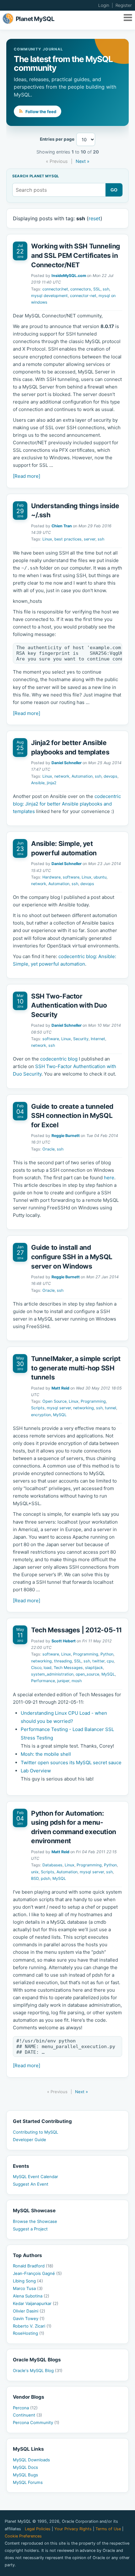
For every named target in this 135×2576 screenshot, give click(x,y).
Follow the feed (40, 112)
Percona (25, 2408)
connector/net (55, 289)
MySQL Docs (25, 2467)
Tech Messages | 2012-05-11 (76, 1630)
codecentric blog (59, 1059)
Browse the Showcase (35, 2221)
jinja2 (52, 783)
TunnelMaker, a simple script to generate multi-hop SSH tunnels (76, 1368)
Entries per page (57, 139)
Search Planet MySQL (36, 176)
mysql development (49, 296)
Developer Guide (30, 2140)
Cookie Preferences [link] (23, 2536)
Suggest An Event (31, 2184)
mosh (77, 1681)
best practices (68, 539)
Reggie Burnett (66, 1136)
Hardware (51, 877)
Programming (93, 1401)
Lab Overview (36, 1771)
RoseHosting (29, 2333)
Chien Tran (62, 526)
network (62, 776)
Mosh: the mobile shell (46, 1754)
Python (107, 1654)
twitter (98, 1661)
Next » (83, 161)
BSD (35, 1878)
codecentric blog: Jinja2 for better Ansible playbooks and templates (67, 804)
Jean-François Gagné (37, 2273)
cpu (110, 1661)
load (48, 1668)
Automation (82, 776)
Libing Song (28, 2281)
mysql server (59, 1408)
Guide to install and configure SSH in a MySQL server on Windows (72, 1257)
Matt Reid (60, 1388)
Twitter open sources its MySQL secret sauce (71, 1763)
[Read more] (27, 476)
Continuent (27, 2415)
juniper (63, 1681)
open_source (87, 1674)
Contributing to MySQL (35, 2132)
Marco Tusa (28, 2288)
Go (114, 190)
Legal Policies (38, 2529)
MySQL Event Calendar (35, 2177)
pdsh (46, 1878)
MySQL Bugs (25, 2475)
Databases (52, 1865)
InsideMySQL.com (69, 276)
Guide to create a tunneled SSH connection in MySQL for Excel (72, 1116)
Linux (47, 539)
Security (81, 1039)
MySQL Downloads (31, 2460)
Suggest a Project (30, 2229)
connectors (81, 289)
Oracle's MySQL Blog (38, 2370)
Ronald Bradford (33, 2266)
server (90, 539)
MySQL (60, 1415)
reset (94, 218)
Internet (98, 1039)
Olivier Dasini (29, 2311)
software (71, 877)
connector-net (83, 296)
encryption (41, 1415)
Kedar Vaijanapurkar (36, 2303)
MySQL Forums (28, 2482)
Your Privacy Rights (73, 2529)
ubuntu (100, 877)
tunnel (111, 1408)
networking (84, 1408)
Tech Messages (68, 1668)
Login (104, 5)
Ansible (38, 783)
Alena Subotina (31, 2296)
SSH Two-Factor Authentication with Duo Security (69, 1005)
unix (35, 1872)
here (109, 1178)
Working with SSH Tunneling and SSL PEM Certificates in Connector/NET (76, 255)
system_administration (52, 1674)
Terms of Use (108, 2529)
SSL (97, 289)
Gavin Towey (29, 2318)
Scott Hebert (64, 1641)
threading (63, 1661)
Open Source (54, 1401)
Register (124, 5)
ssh (106, 289)
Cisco (36, 1668)
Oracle (49, 1149)
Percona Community (36, 2422)
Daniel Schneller (67, 763)
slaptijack (94, 1668)
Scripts (38, 1408)
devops (111, 776)
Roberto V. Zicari (32, 2326)
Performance (43, 1681)
